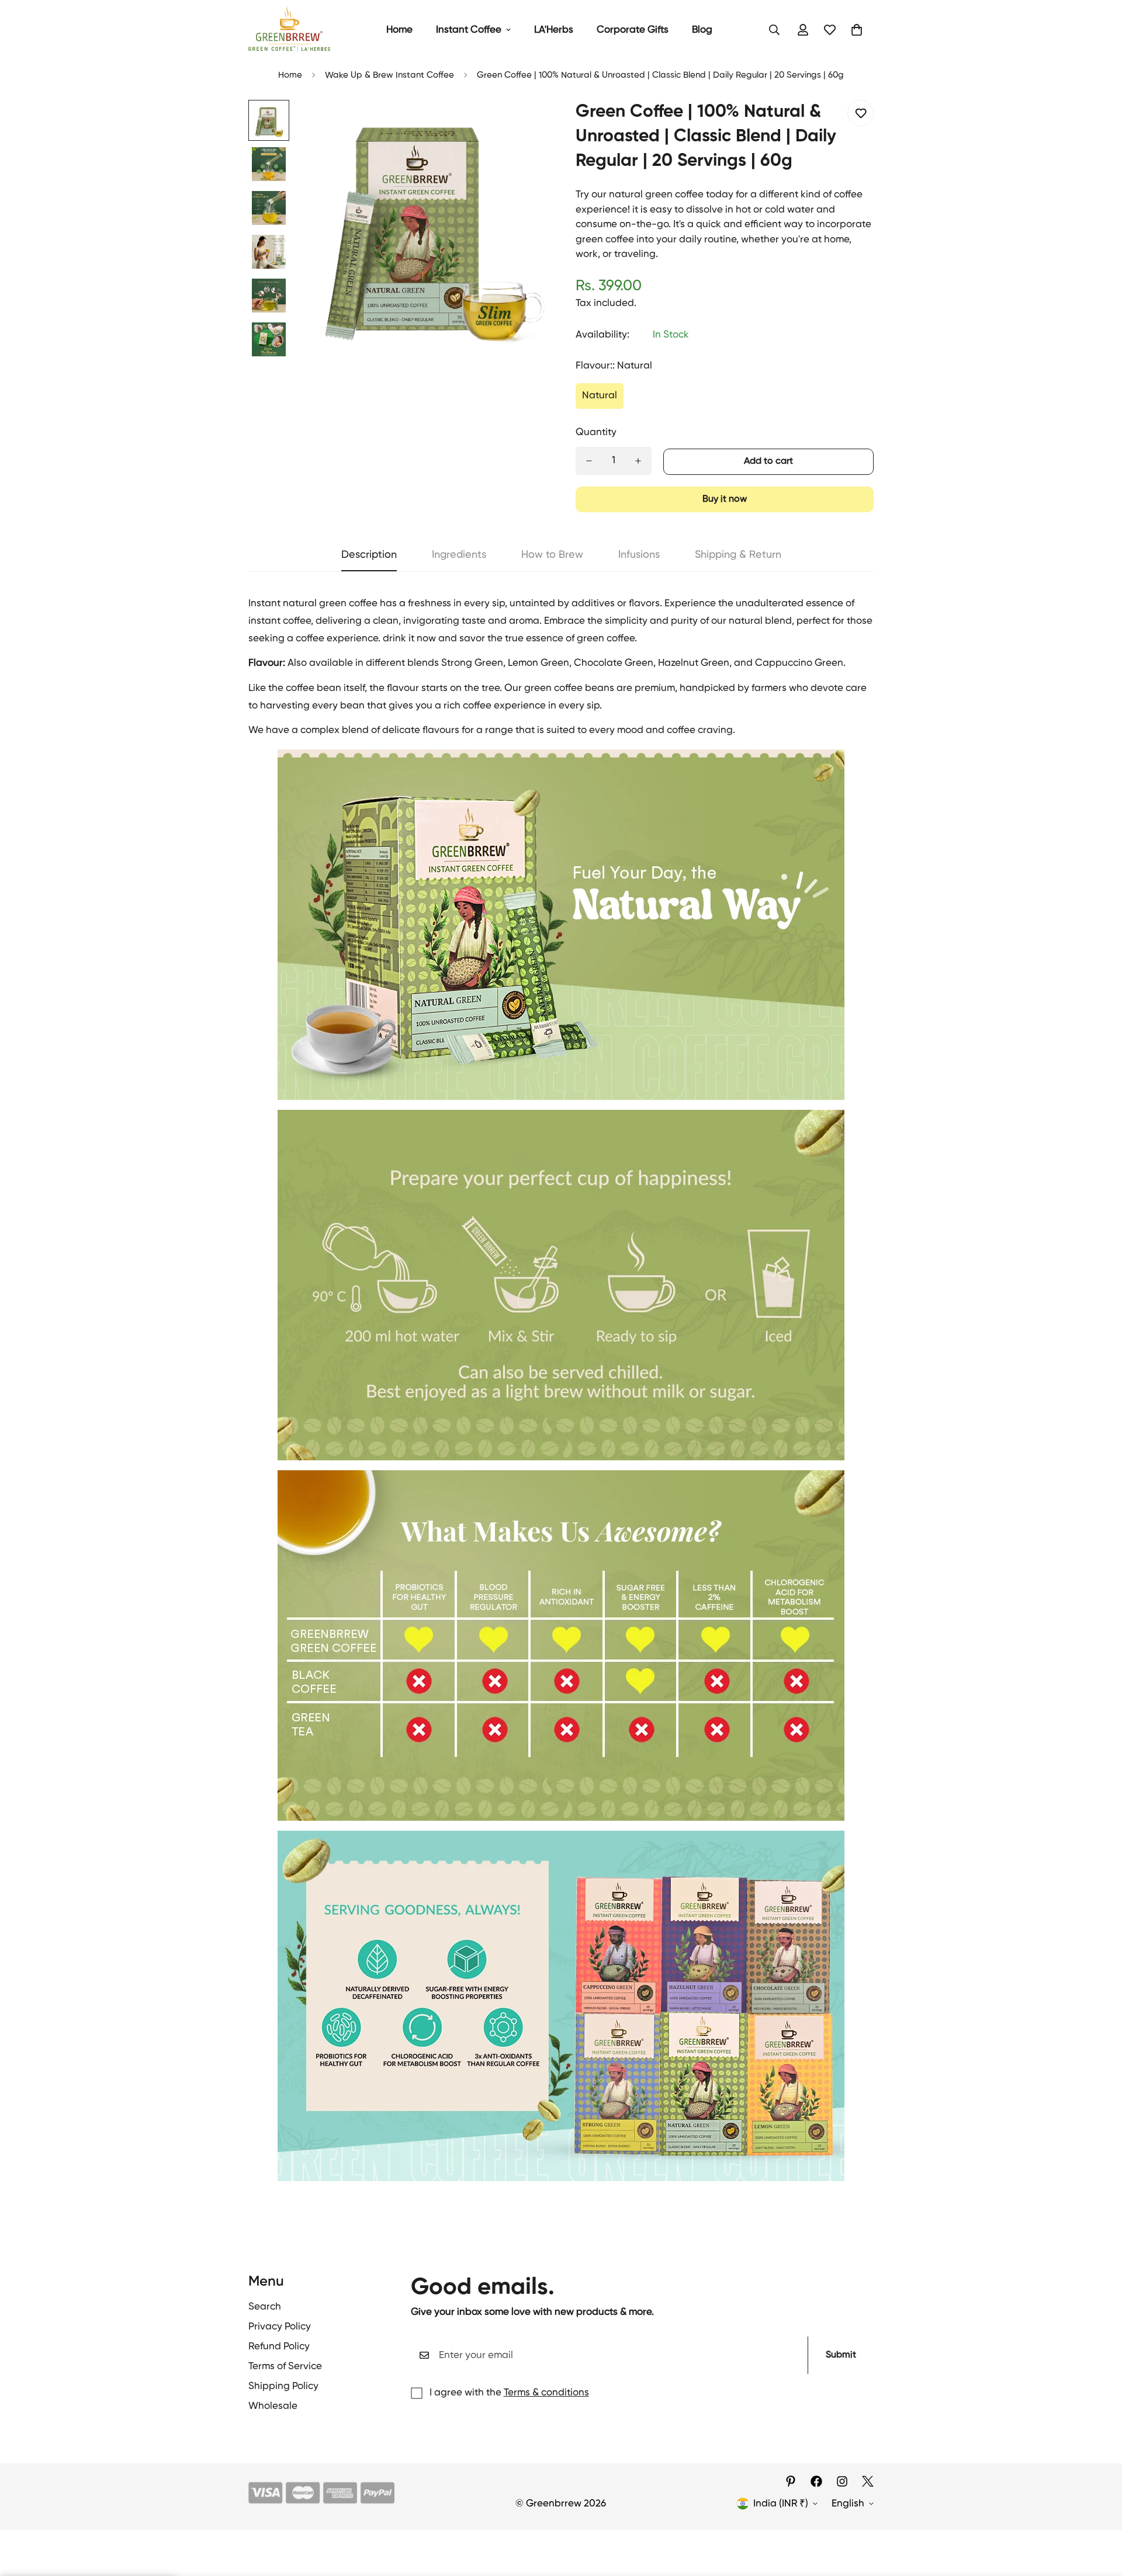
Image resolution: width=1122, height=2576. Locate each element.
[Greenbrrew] (289, 30)
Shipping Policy (283, 2386)
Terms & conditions (546, 2393)
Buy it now (725, 499)
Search (265, 2307)
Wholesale (273, 2406)
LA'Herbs (554, 30)
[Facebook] (816, 2481)
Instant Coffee (469, 30)
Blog (702, 30)
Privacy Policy (280, 2327)
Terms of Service (285, 2367)
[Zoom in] (522, 125)
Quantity (596, 433)
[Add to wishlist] (860, 113)
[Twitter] (868, 2481)
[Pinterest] (791, 2481)
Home (399, 30)
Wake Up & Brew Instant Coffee (389, 75)
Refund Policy (279, 2347)
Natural (600, 396)
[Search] (774, 30)
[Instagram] (842, 2481)
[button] (857, 30)
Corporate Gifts (633, 30)
